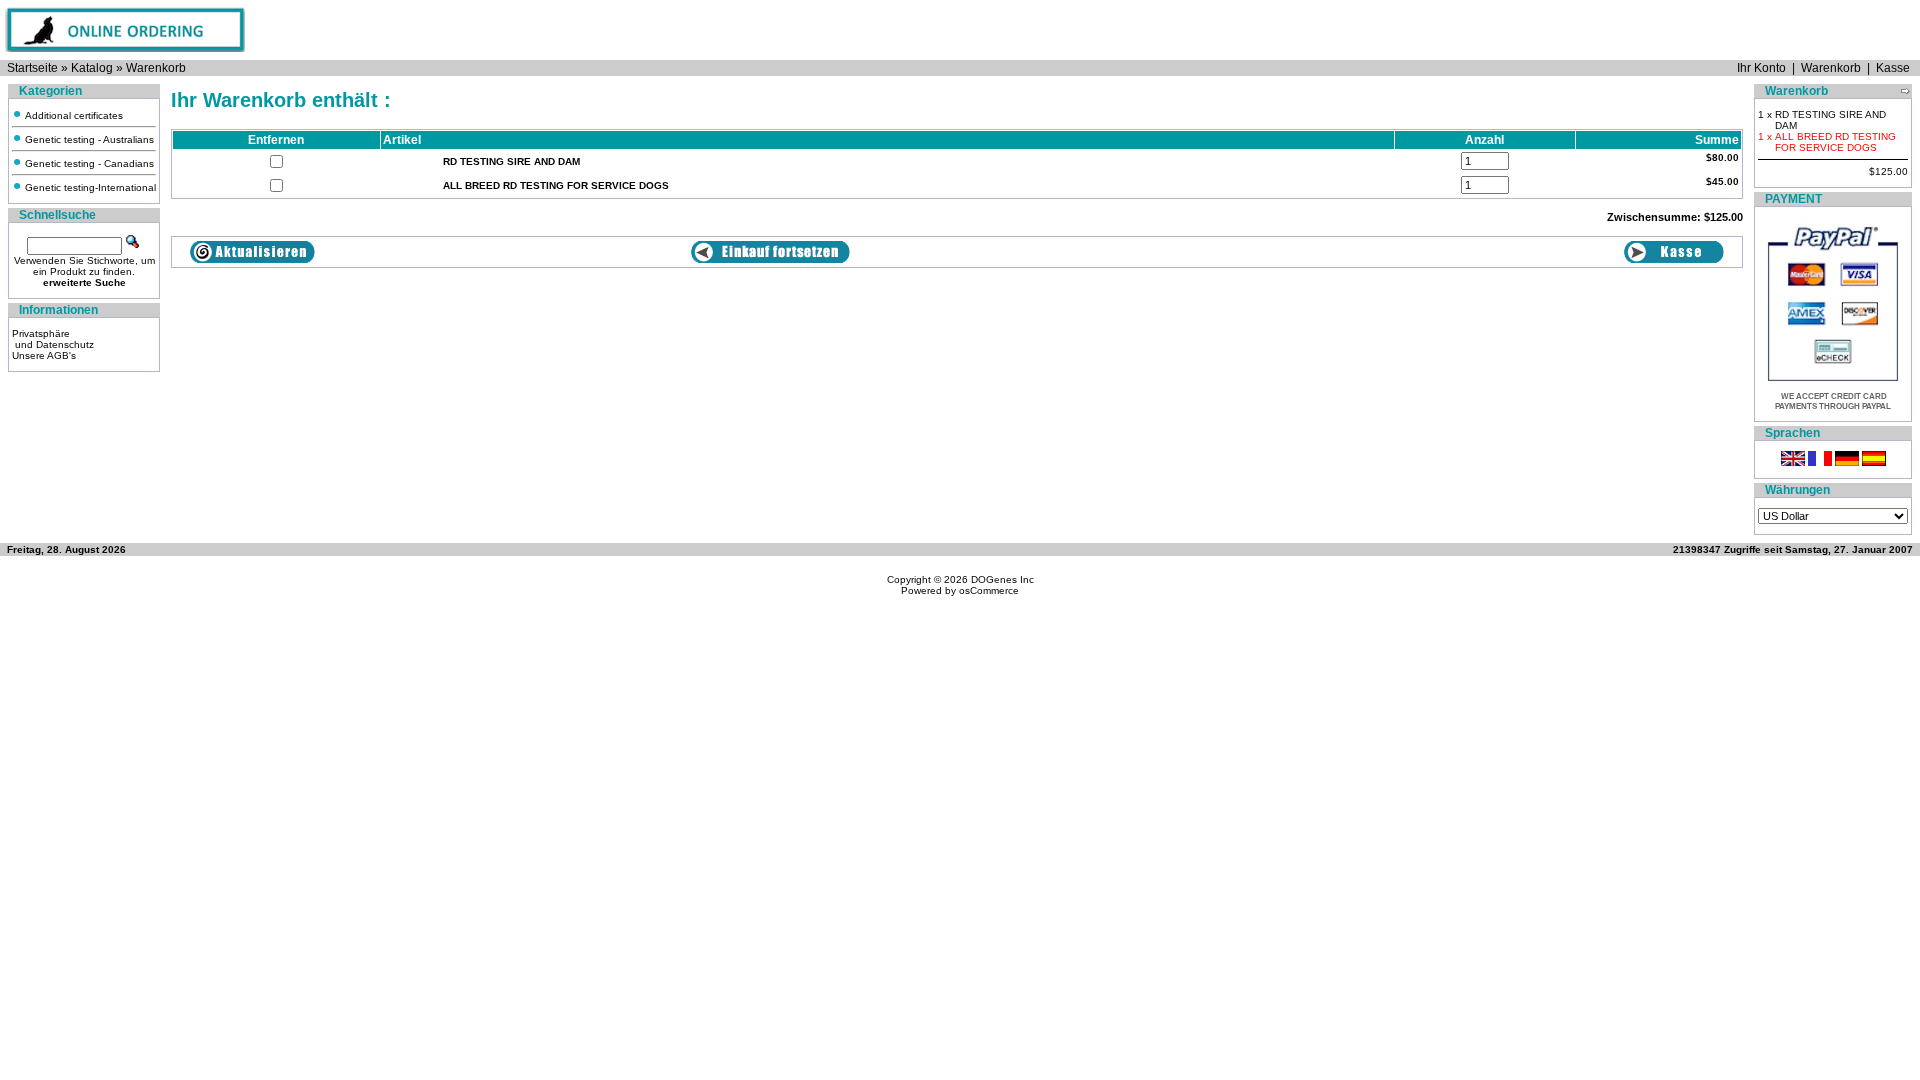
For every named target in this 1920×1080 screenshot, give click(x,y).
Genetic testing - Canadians (88, 163)
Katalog (92, 68)
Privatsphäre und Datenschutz (53, 339)
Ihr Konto (1761, 68)
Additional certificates (72, 115)
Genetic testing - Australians (88, 139)
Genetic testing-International (89, 187)
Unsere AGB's (44, 355)
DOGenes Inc (1002, 579)
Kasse (1893, 68)
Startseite (32, 68)
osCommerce (989, 590)
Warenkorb (156, 68)
